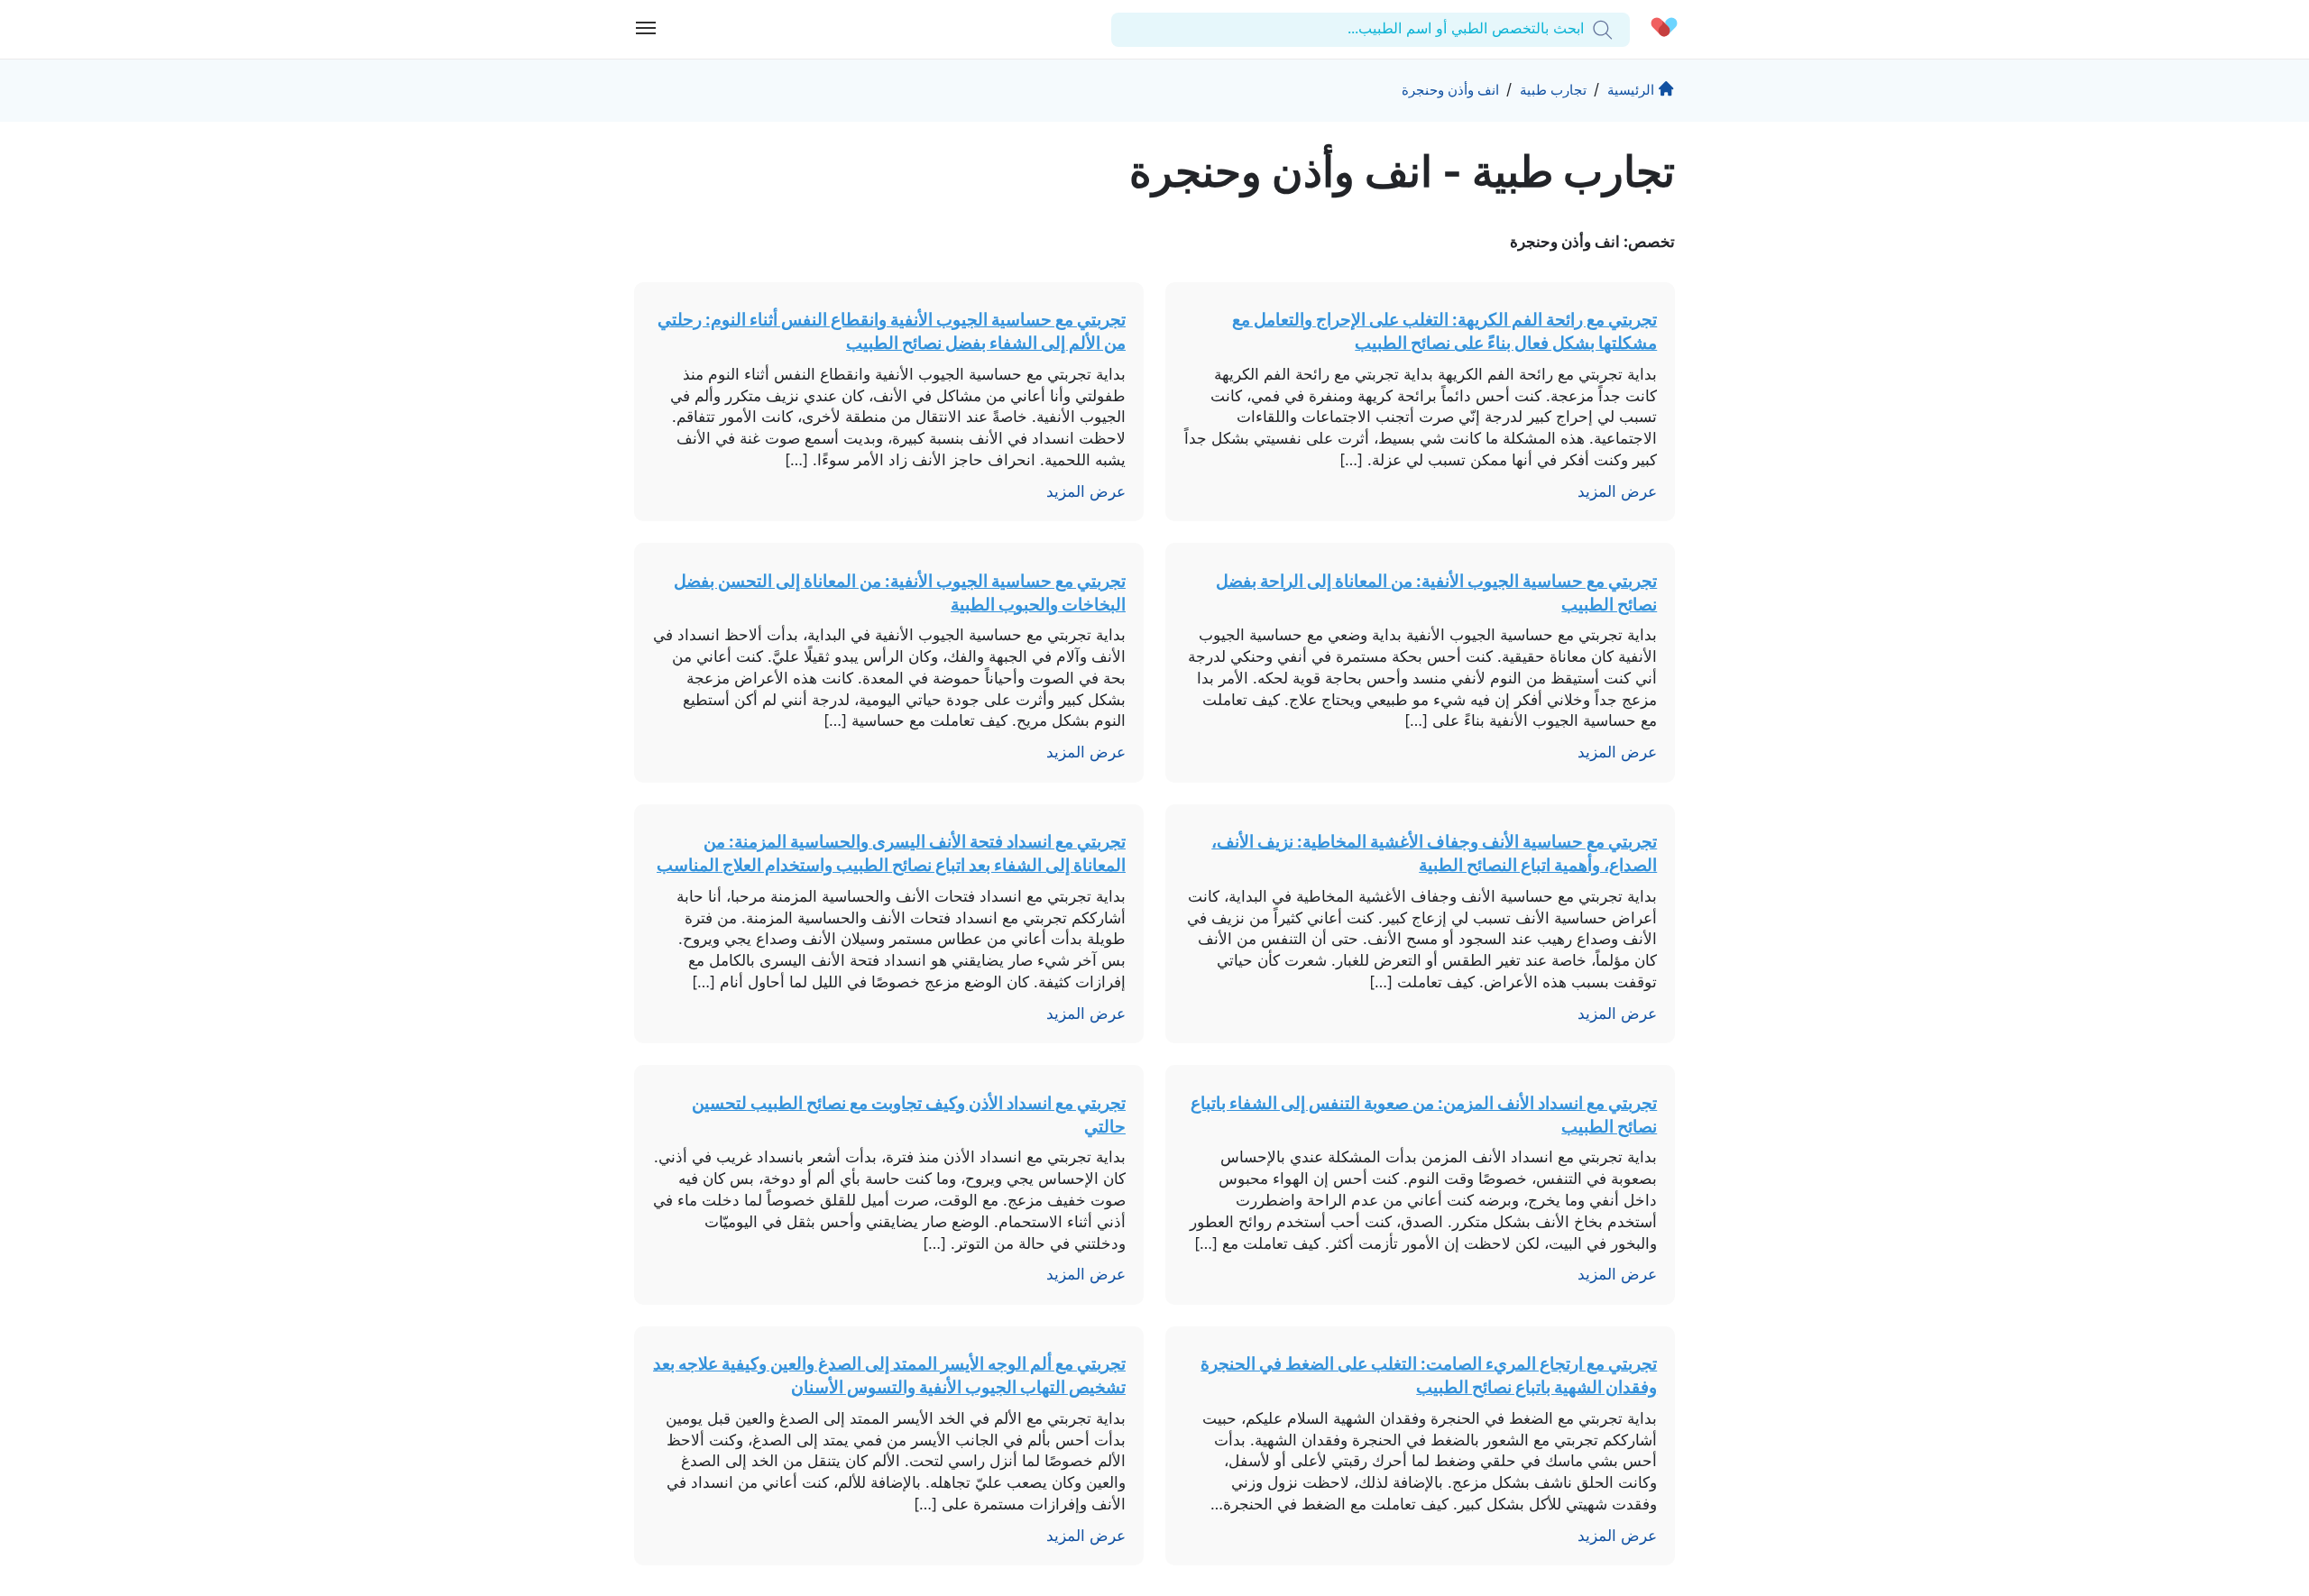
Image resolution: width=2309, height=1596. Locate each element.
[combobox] (1582, 29)
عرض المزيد (1617, 491)
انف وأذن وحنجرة (1450, 90)
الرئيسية (1631, 90)
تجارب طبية (1553, 90)
